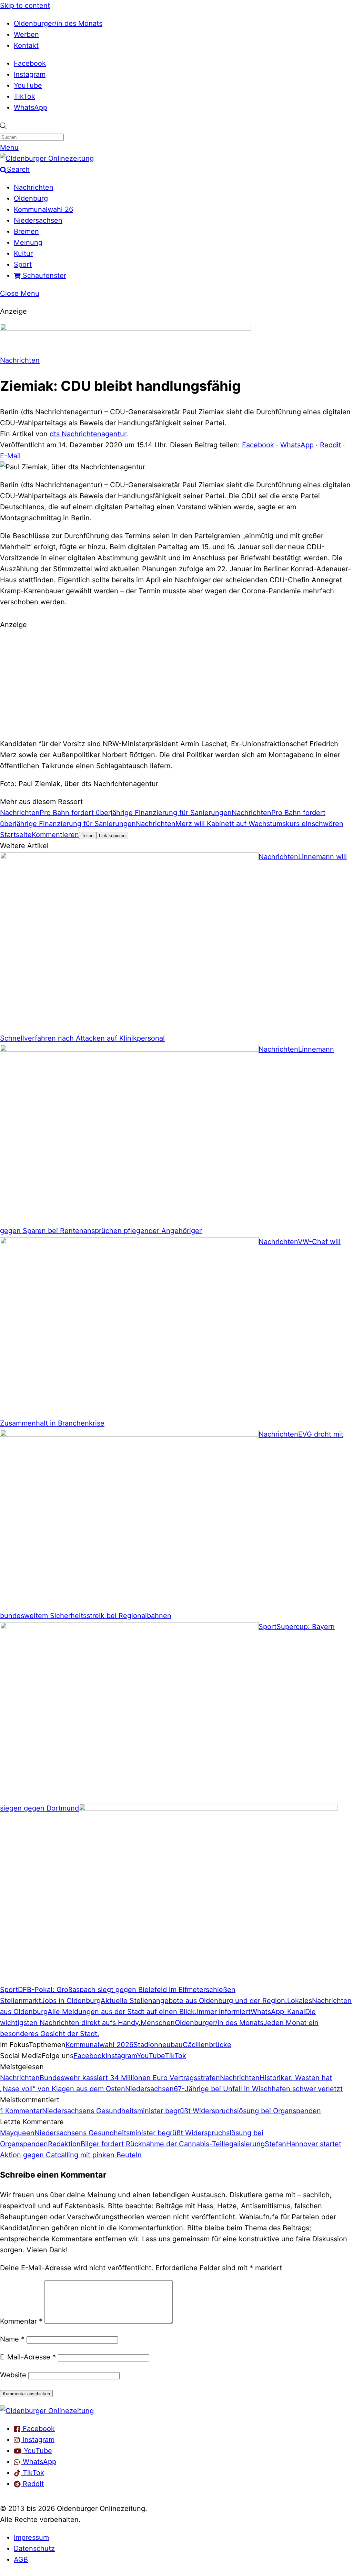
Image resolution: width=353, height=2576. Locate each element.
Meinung (28, 242)
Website (13, 2375)
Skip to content (25, 6)
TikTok (24, 96)
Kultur (23, 253)
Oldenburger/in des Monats (58, 23)
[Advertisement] (176, 683)
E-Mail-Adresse (28, 2357)
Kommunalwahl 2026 (99, 2045)
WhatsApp (31, 107)
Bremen (26, 231)
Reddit (330, 445)
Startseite (16, 835)
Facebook (30, 63)
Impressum (31, 2537)
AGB (21, 2559)
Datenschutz (34, 2548)
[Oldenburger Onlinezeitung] (47, 2411)
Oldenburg (31, 198)
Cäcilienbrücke (207, 2045)
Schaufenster (43, 275)
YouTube (28, 85)
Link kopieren (112, 836)
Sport (23, 264)
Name (12, 2339)
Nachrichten (34, 187)
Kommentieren (55, 835)
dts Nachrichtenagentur (88, 434)
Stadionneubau (158, 2045)
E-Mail (10, 456)
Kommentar (21, 2321)
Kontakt (26, 45)
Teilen (88, 836)
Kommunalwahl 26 (43, 209)
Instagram (30, 74)
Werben (26, 34)
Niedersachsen (38, 220)
